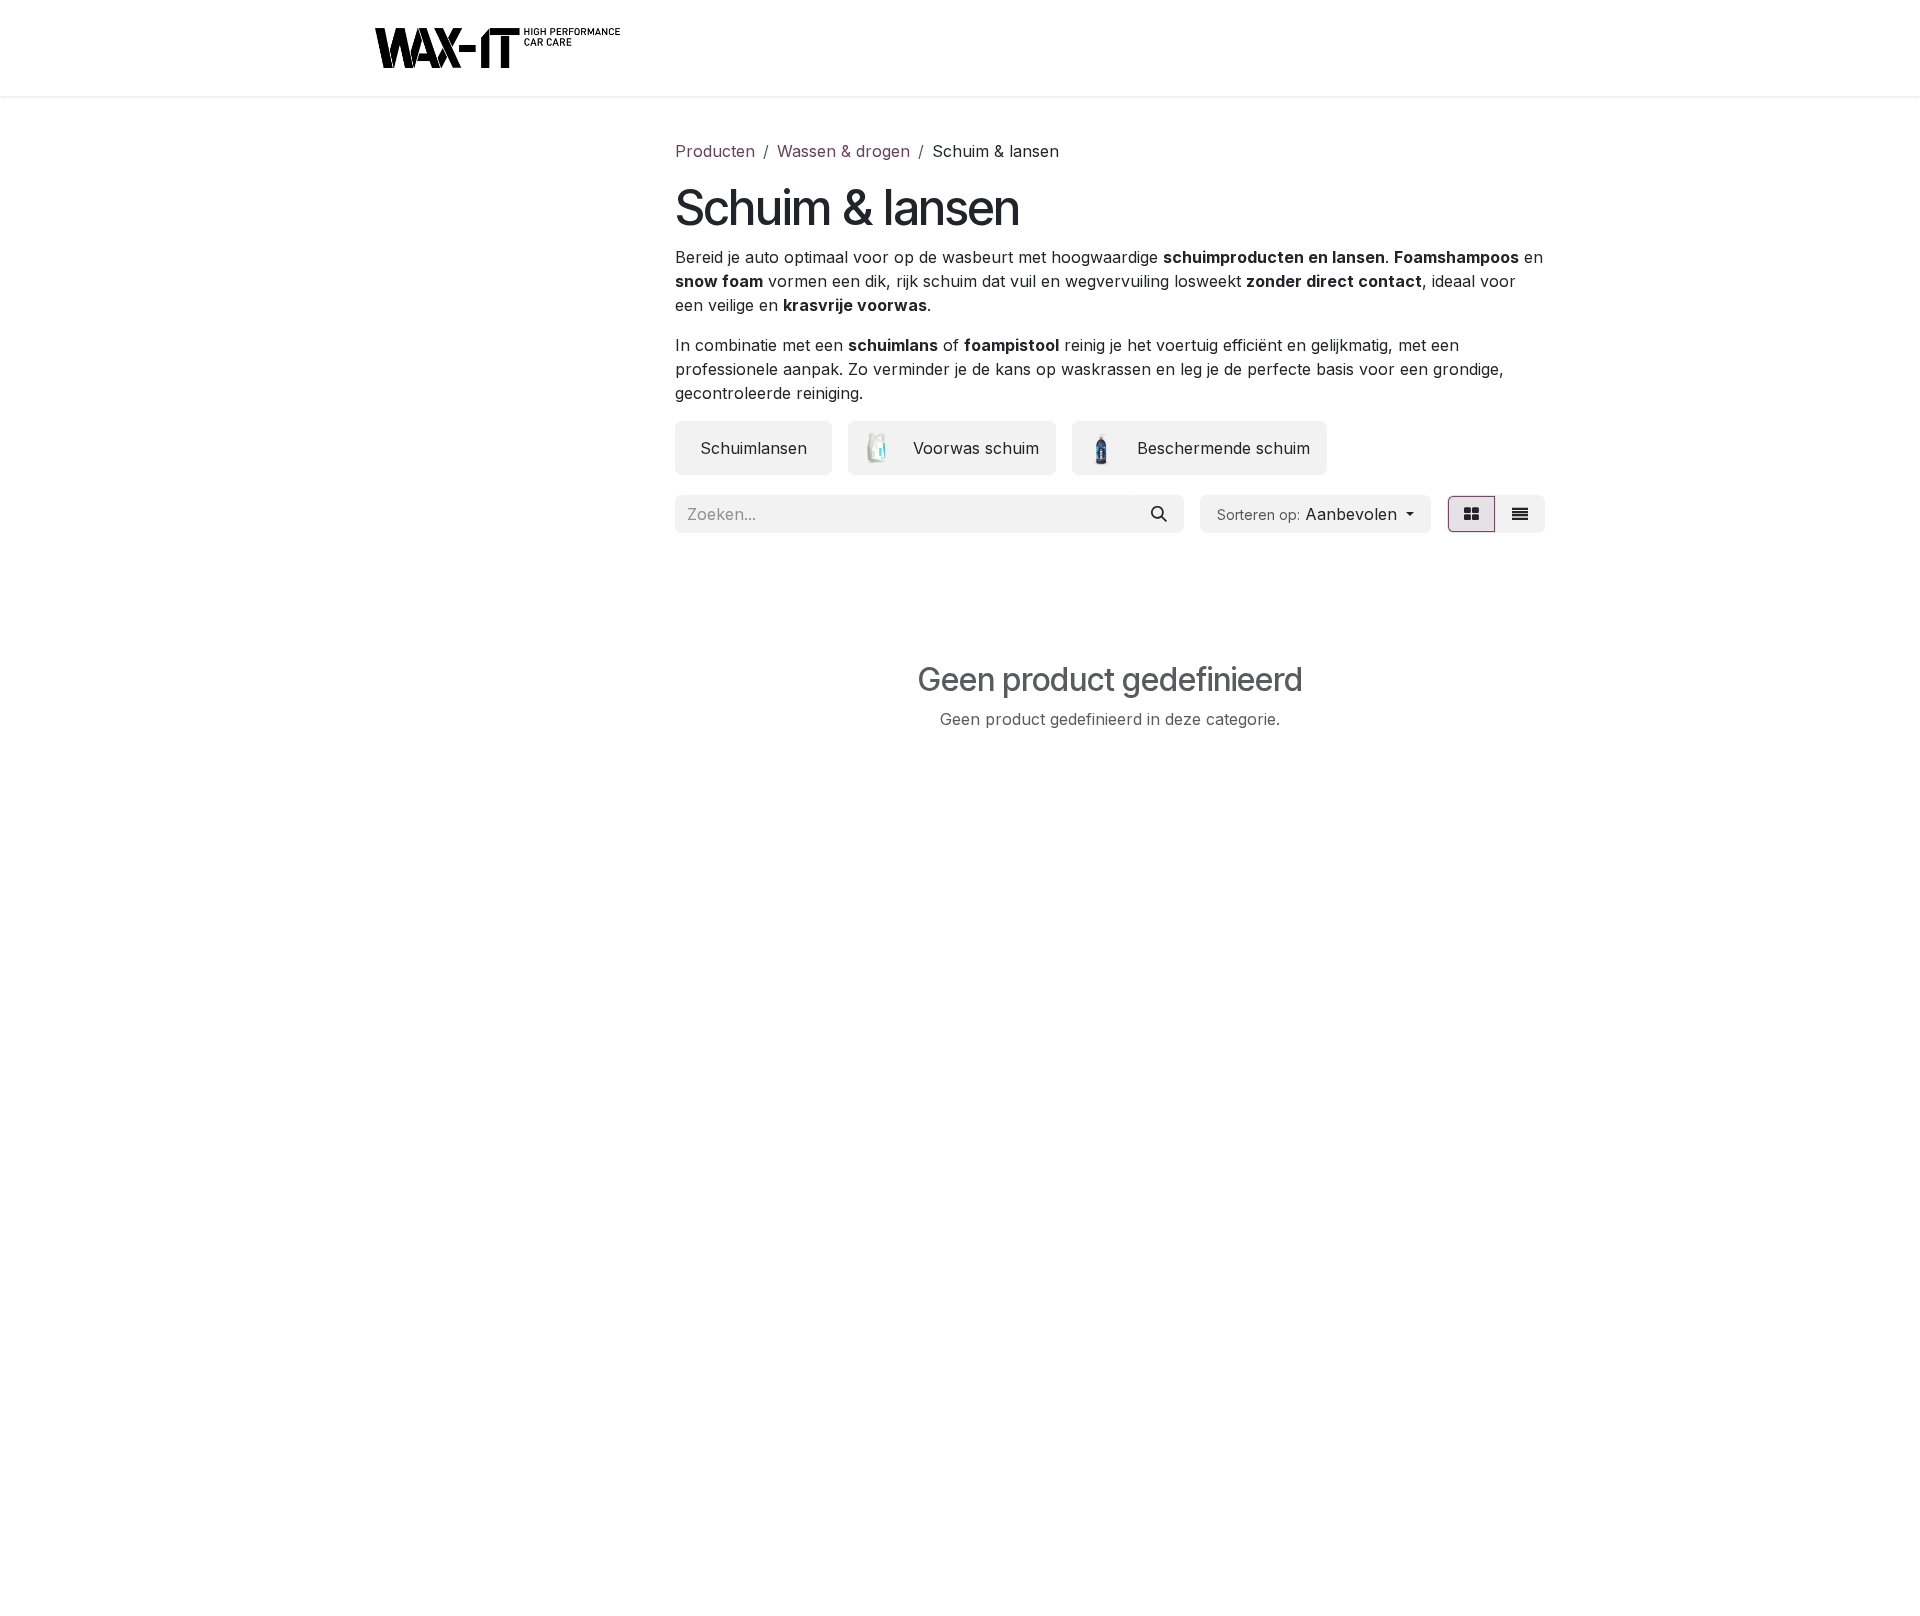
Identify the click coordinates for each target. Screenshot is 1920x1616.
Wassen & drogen (843, 151)
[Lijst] (1520, 514)
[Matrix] (1471, 514)
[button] (1315, 514)
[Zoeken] (1159, 514)
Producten (715, 151)
